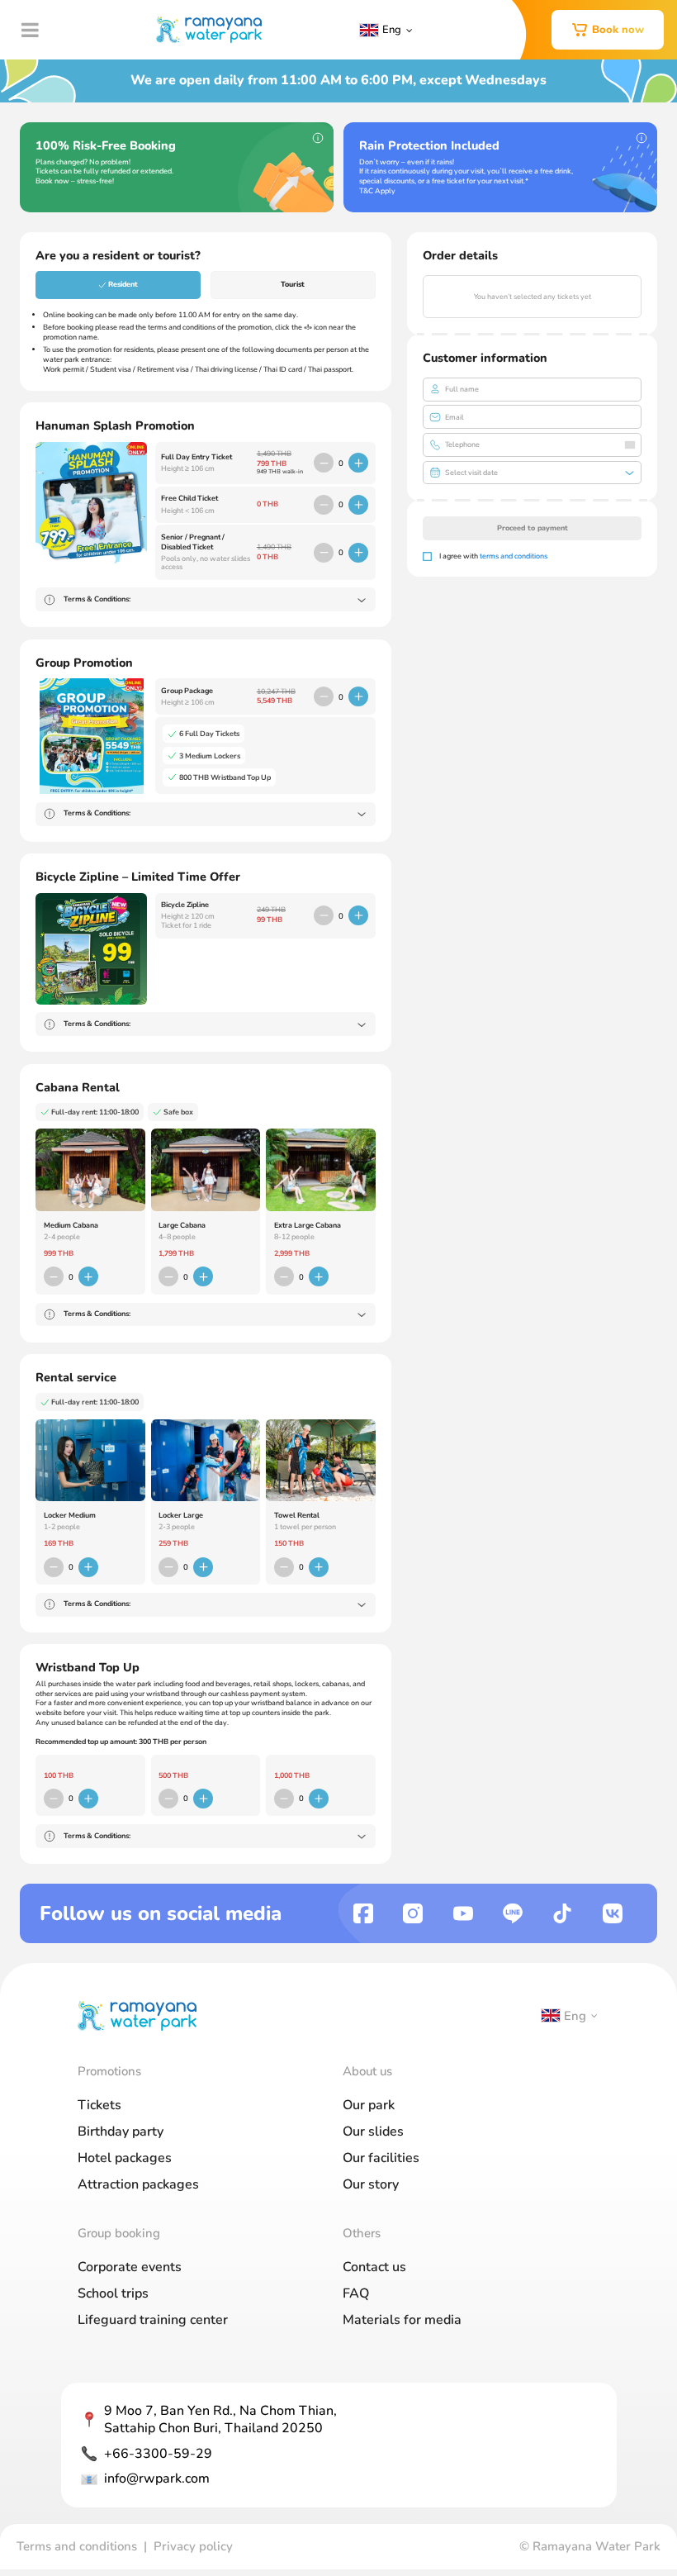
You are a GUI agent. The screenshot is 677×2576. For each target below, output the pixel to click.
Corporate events (130, 2267)
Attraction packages (138, 2184)
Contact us (374, 2267)
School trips (113, 2293)
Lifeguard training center (153, 2320)
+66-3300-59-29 (158, 2454)
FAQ (356, 2293)
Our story (371, 2184)
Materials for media (402, 2320)
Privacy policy (193, 2546)
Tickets (99, 2105)
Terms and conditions (77, 2546)
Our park (369, 2105)
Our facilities (381, 2158)
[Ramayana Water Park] (209, 30)
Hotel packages (125, 2158)
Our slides (373, 2132)
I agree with (493, 556)
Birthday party (121, 2132)
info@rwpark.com (157, 2479)
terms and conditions (514, 556)
